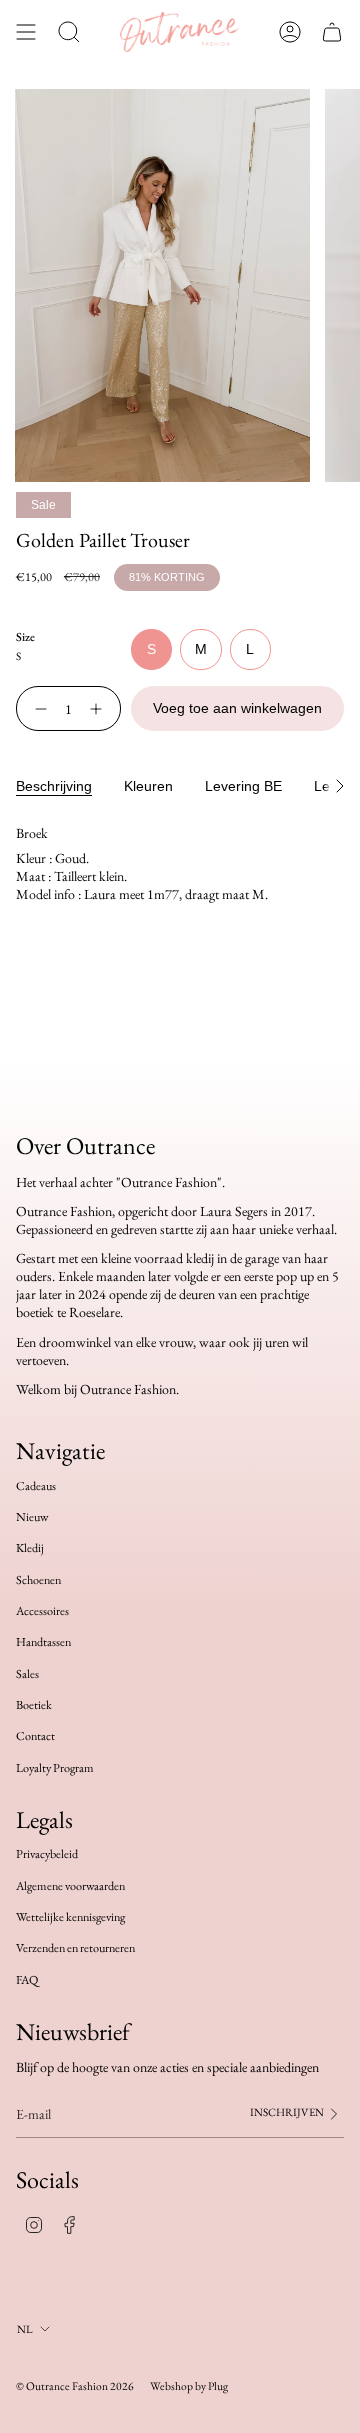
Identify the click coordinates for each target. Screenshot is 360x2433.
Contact (35, 1736)
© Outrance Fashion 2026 (75, 2385)
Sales (27, 1674)
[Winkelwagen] (332, 32)
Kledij (30, 1548)
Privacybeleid (47, 1854)
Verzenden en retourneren (75, 1948)
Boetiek (34, 1705)
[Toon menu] (26, 32)
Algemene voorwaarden (70, 1886)
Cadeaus (36, 1486)
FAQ (27, 1980)
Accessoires (42, 1611)
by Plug (211, 2385)
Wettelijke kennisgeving (70, 1917)
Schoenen (38, 1580)
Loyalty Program (55, 1768)
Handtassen (43, 1642)
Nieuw (32, 1517)
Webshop (171, 2385)
